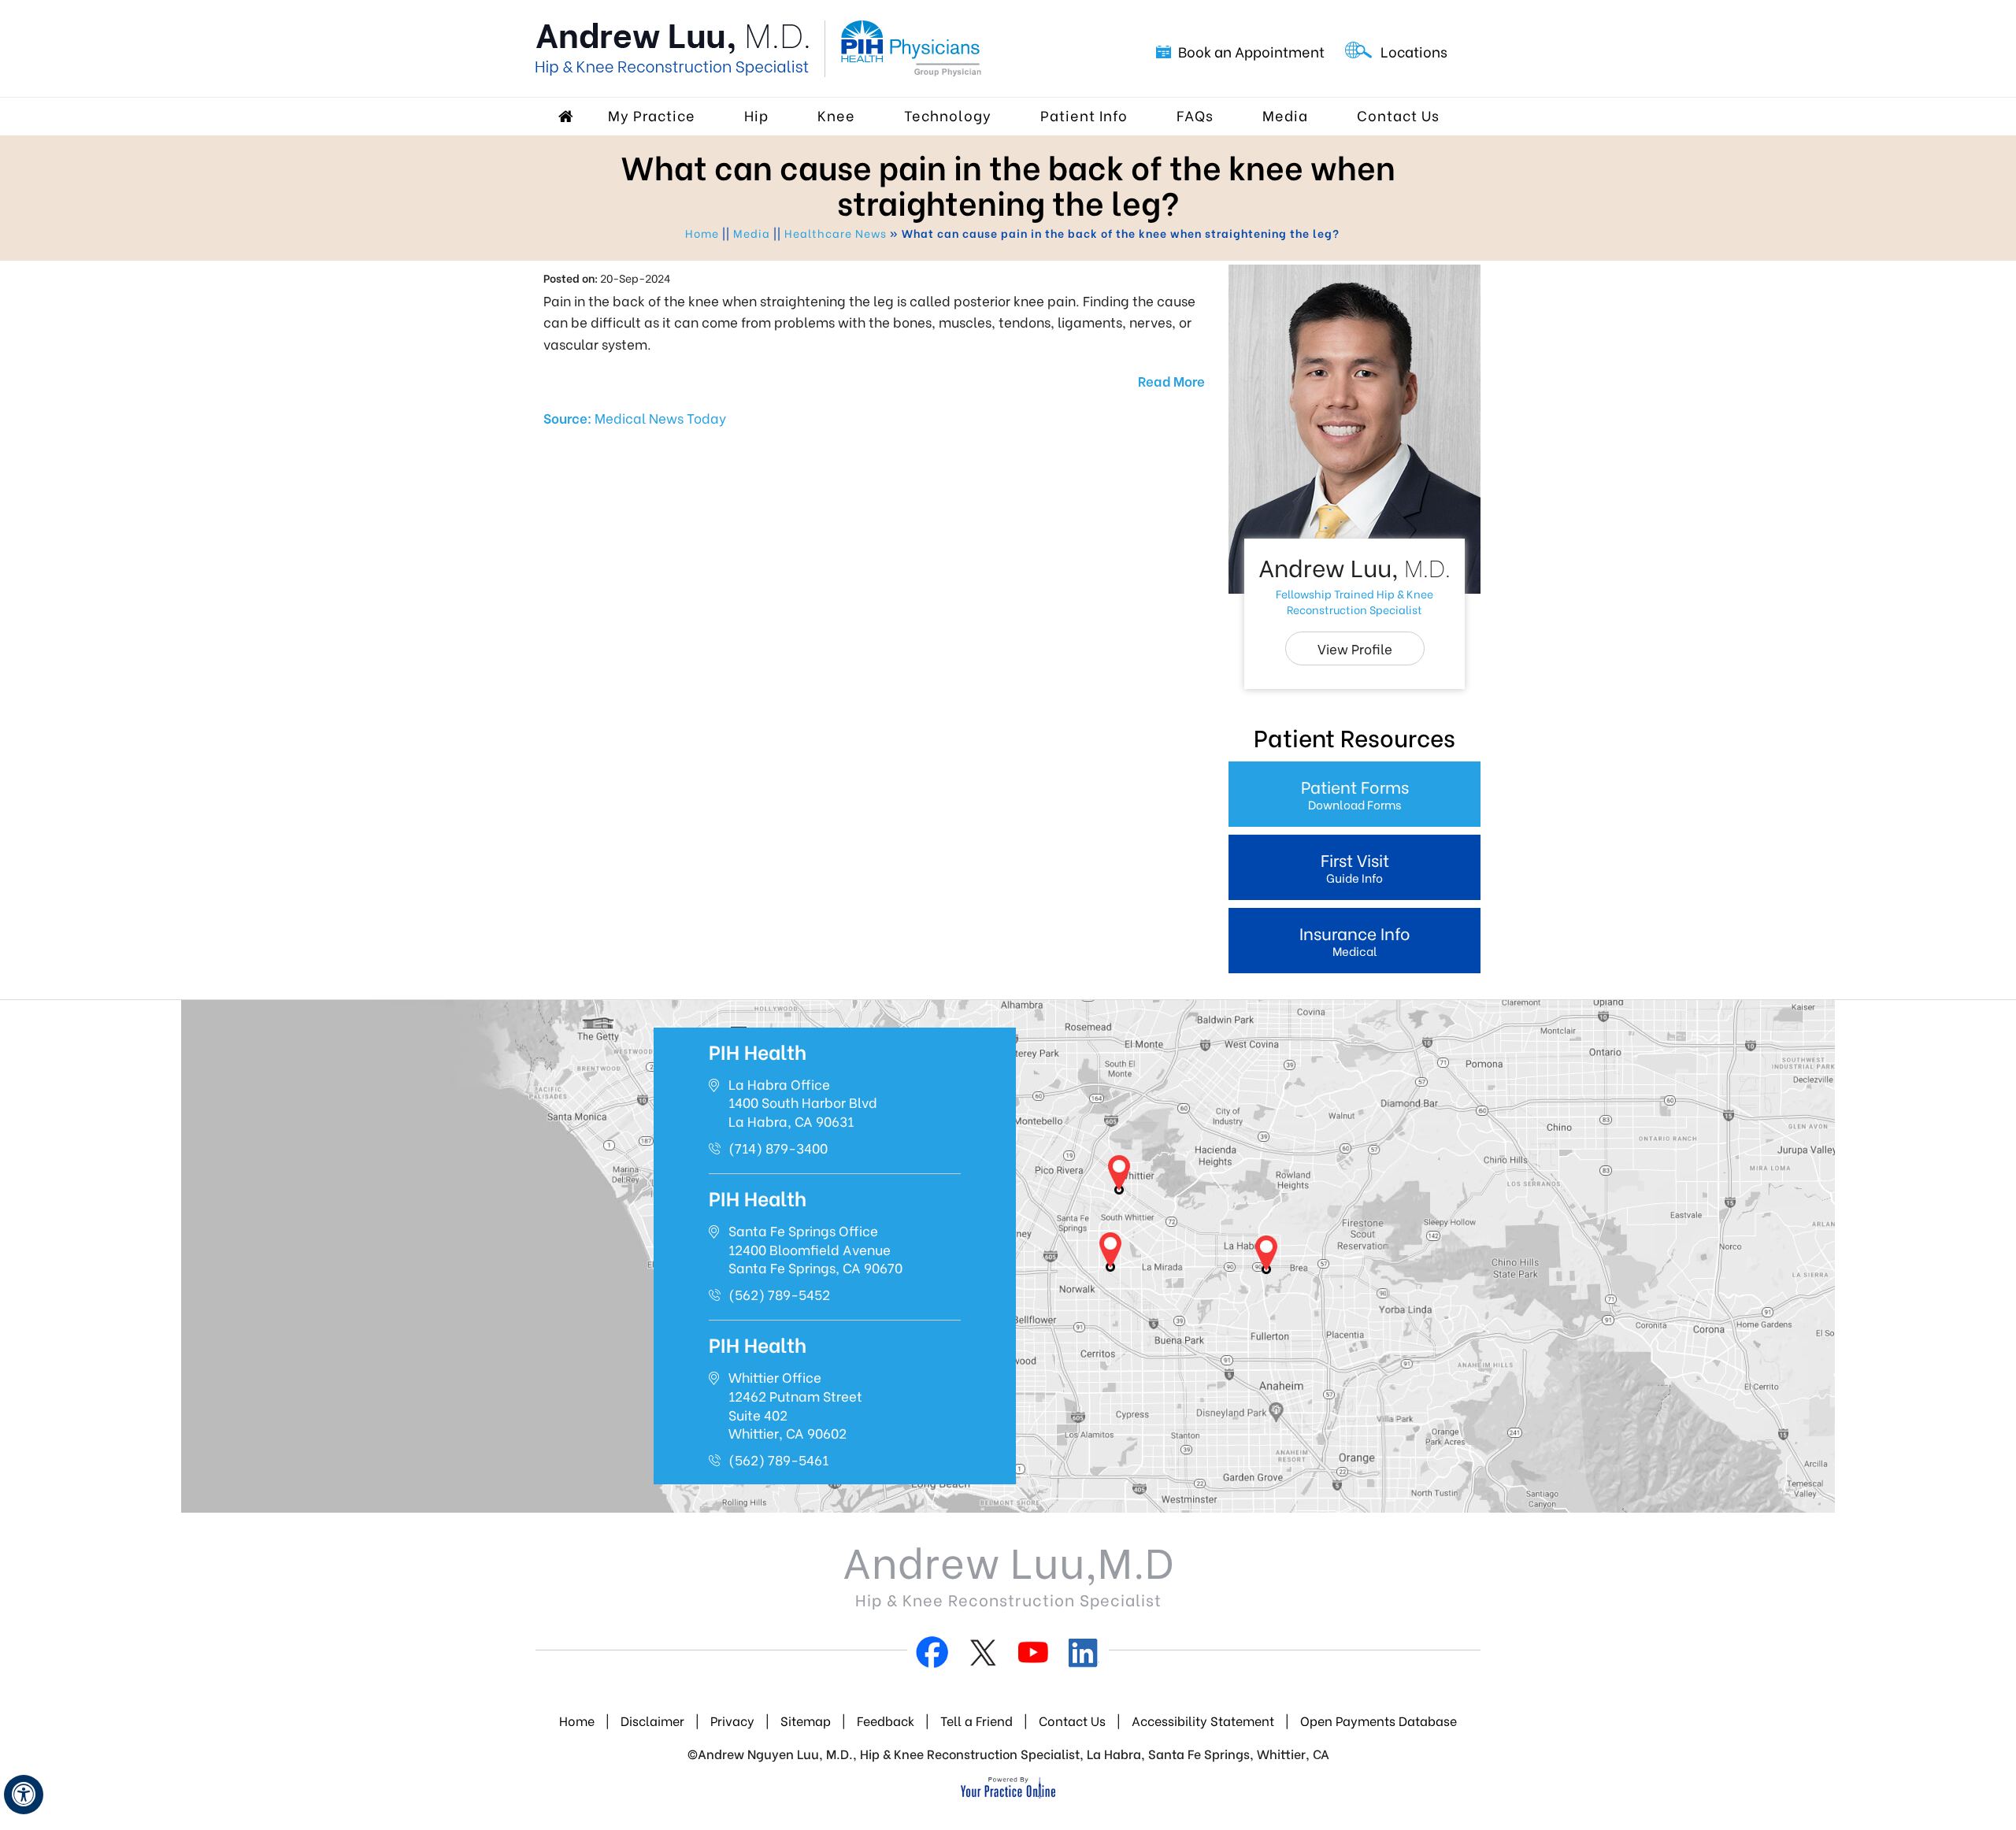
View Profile (1355, 648)
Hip (756, 115)
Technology (948, 115)
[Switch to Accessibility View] (24, 1795)
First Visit (1355, 867)
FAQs (1195, 115)
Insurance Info (1355, 940)
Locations (1414, 51)
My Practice (652, 115)
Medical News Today (660, 418)
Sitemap (806, 1720)
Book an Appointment (1251, 51)
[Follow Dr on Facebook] (932, 1656)
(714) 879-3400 (778, 1148)
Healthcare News (836, 233)
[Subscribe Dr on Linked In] (1084, 1656)
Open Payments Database (1379, 1720)
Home (568, 117)
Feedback (887, 1720)
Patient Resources (1354, 736)
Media (1285, 115)
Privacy (732, 1720)
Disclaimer (652, 1720)
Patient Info (1084, 115)
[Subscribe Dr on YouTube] (1033, 1656)
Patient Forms (1355, 793)
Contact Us (1398, 115)
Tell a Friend (976, 1720)
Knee (836, 115)
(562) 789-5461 (778, 1460)
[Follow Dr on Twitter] (983, 1656)
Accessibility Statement (1203, 1720)
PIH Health (758, 1051)
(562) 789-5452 (779, 1294)
